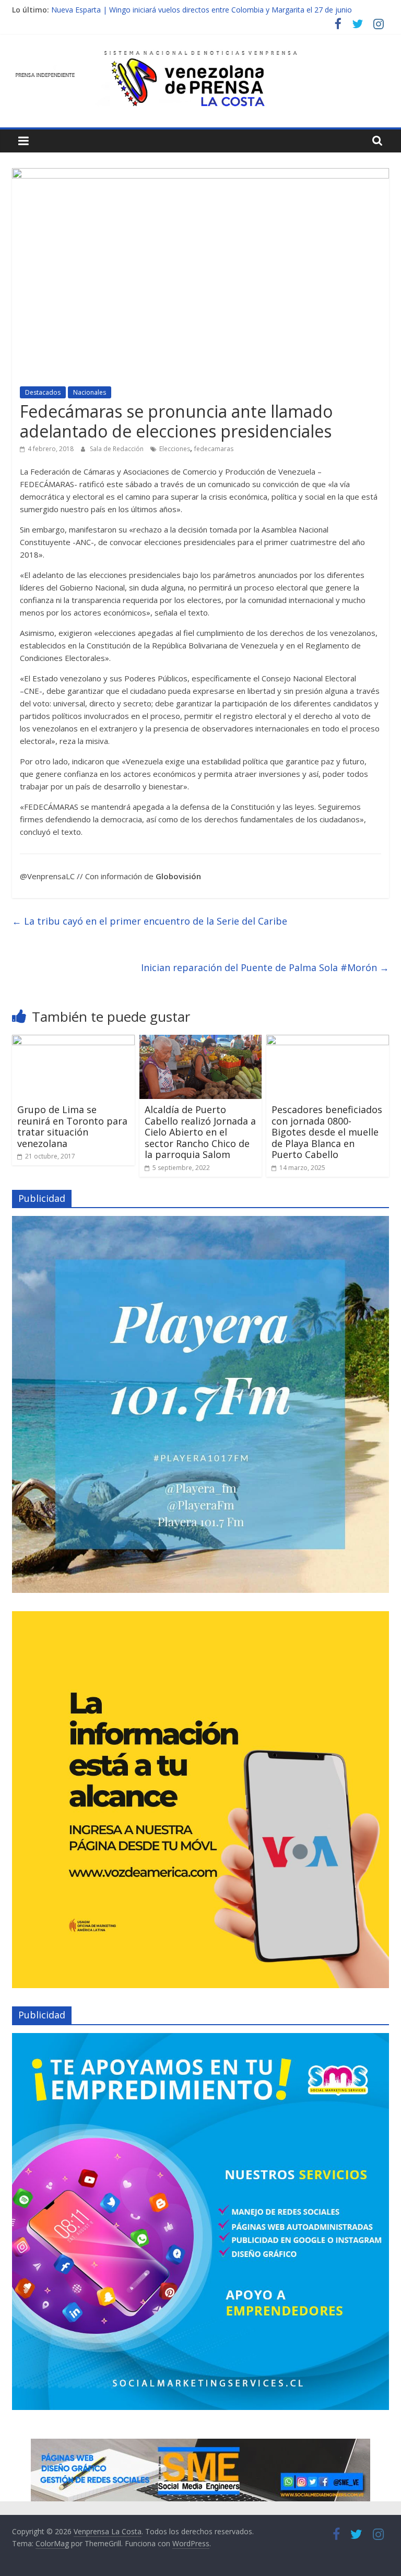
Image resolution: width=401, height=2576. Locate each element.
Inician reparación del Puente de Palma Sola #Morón (265, 967)
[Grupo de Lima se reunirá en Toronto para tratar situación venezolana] (73, 1041)
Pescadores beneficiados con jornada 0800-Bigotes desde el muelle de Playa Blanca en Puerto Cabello (327, 1132)
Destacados (43, 392)
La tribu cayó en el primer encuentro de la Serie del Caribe (150, 921)
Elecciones (175, 449)
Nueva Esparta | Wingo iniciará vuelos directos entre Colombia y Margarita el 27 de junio (202, 10)
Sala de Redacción (117, 449)
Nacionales (90, 392)
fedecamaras (214, 449)
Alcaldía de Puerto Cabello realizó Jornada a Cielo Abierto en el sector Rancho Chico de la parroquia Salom (200, 1132)
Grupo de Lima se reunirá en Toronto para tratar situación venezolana (72, 1126)
